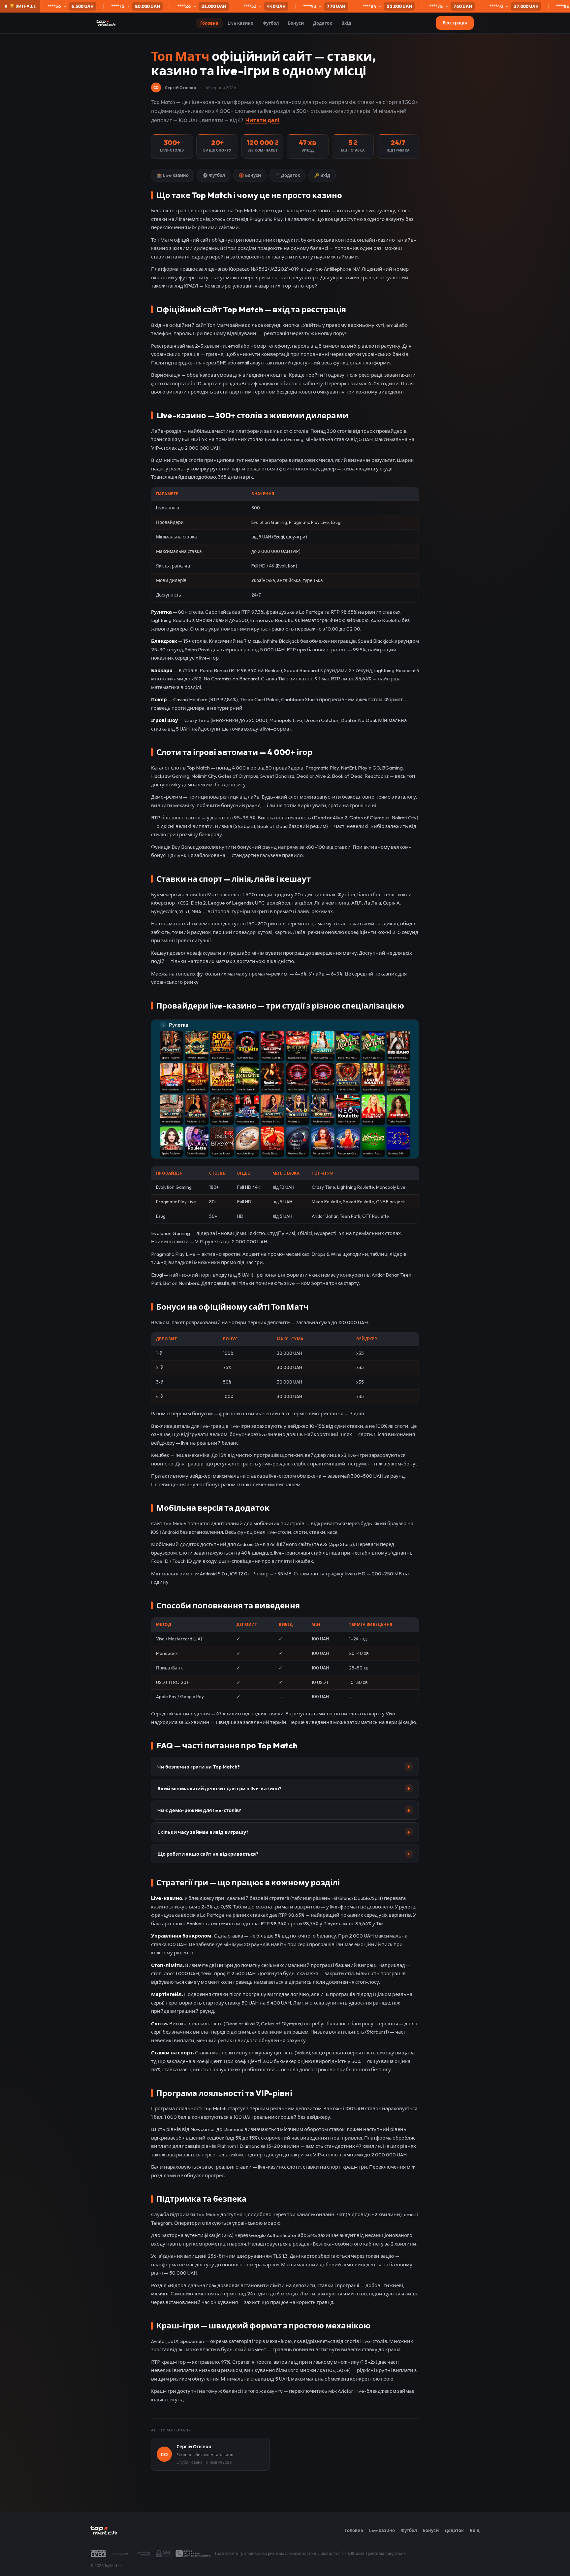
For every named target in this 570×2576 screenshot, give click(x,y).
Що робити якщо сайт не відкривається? (284, 1854)
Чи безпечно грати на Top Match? (284, 1767)
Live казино (240, 23)
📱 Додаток (287, 175)
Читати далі (262, 120)
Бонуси (296, 23)
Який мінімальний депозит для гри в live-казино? (284, 1789)
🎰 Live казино (173, 175)
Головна (209, 23)
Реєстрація (455, 23)
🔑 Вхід (322, 175)
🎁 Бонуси (250, 175)
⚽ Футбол (214, 175)
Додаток (323, 23)
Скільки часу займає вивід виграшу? (284, 1832)
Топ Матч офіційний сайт (181, 240)
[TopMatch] (106, 23)
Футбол (271, 23)
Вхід (346, 23)
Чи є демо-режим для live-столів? (284, 1810)
